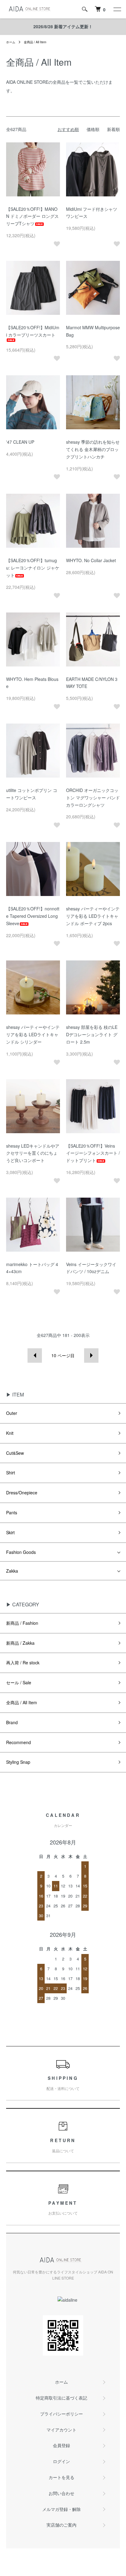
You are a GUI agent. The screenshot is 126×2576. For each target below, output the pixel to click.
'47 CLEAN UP (20, 442)
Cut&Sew (15, 1453)
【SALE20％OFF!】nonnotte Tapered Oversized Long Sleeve (33, 916)
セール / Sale (19, 1682)
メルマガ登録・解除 (61, 2509)
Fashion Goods (21, 1552)
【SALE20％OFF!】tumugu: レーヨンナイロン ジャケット (33, 568)
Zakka (12, 1571)
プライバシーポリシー (61, 2414)
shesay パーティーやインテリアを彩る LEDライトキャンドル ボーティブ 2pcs (93, 916)
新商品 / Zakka (20, 1643)
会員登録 (61, 2445)
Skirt (10, 1532)
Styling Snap (18, 1762)
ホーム (11, 42)
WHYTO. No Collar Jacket (91, 560)
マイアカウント (61, 2430)
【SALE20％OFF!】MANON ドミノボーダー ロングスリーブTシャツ (32, 216)
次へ (91, 1356)
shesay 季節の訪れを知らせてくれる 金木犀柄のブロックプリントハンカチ (93, 449)
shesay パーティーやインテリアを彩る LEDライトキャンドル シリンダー (33, 1034)
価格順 (93, 129)
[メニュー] (117, 9)
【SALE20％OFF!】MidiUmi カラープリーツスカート (33, 331)
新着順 (113, 129)
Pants (12, 1512)
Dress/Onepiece (22, 1493)
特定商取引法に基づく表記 (61, 2398)
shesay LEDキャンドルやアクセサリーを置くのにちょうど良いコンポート (33, 1153)
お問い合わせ (61, 2493)
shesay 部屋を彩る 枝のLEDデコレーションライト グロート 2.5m (92, 1034)
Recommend (19, 1742)
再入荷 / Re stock (23, 1663)
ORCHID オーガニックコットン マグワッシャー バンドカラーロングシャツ (93, 798)
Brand (12, 1722)
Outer (12, 1413)
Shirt (11, 1473)
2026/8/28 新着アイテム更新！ (63, 26)
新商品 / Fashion (22, 1623)
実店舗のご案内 (61, 2525)
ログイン (61, 2461)
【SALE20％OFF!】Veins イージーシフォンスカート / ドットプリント (93, 1153)
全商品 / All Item (35, 42)
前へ (35, 1356)
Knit (10, 1433)
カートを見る (61, 2477)
